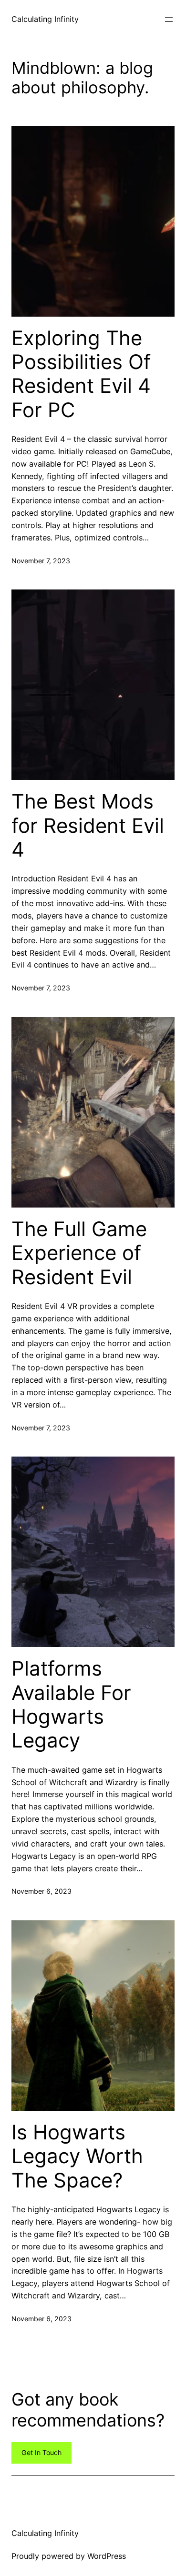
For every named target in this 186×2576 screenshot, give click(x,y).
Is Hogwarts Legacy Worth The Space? (77, 2156)
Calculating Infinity (45, 19)
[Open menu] (169, 20)
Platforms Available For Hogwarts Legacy (71, 1704)
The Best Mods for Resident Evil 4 (88, 825)
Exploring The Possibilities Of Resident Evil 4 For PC (81, 374)
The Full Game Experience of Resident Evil (79, 1253)
